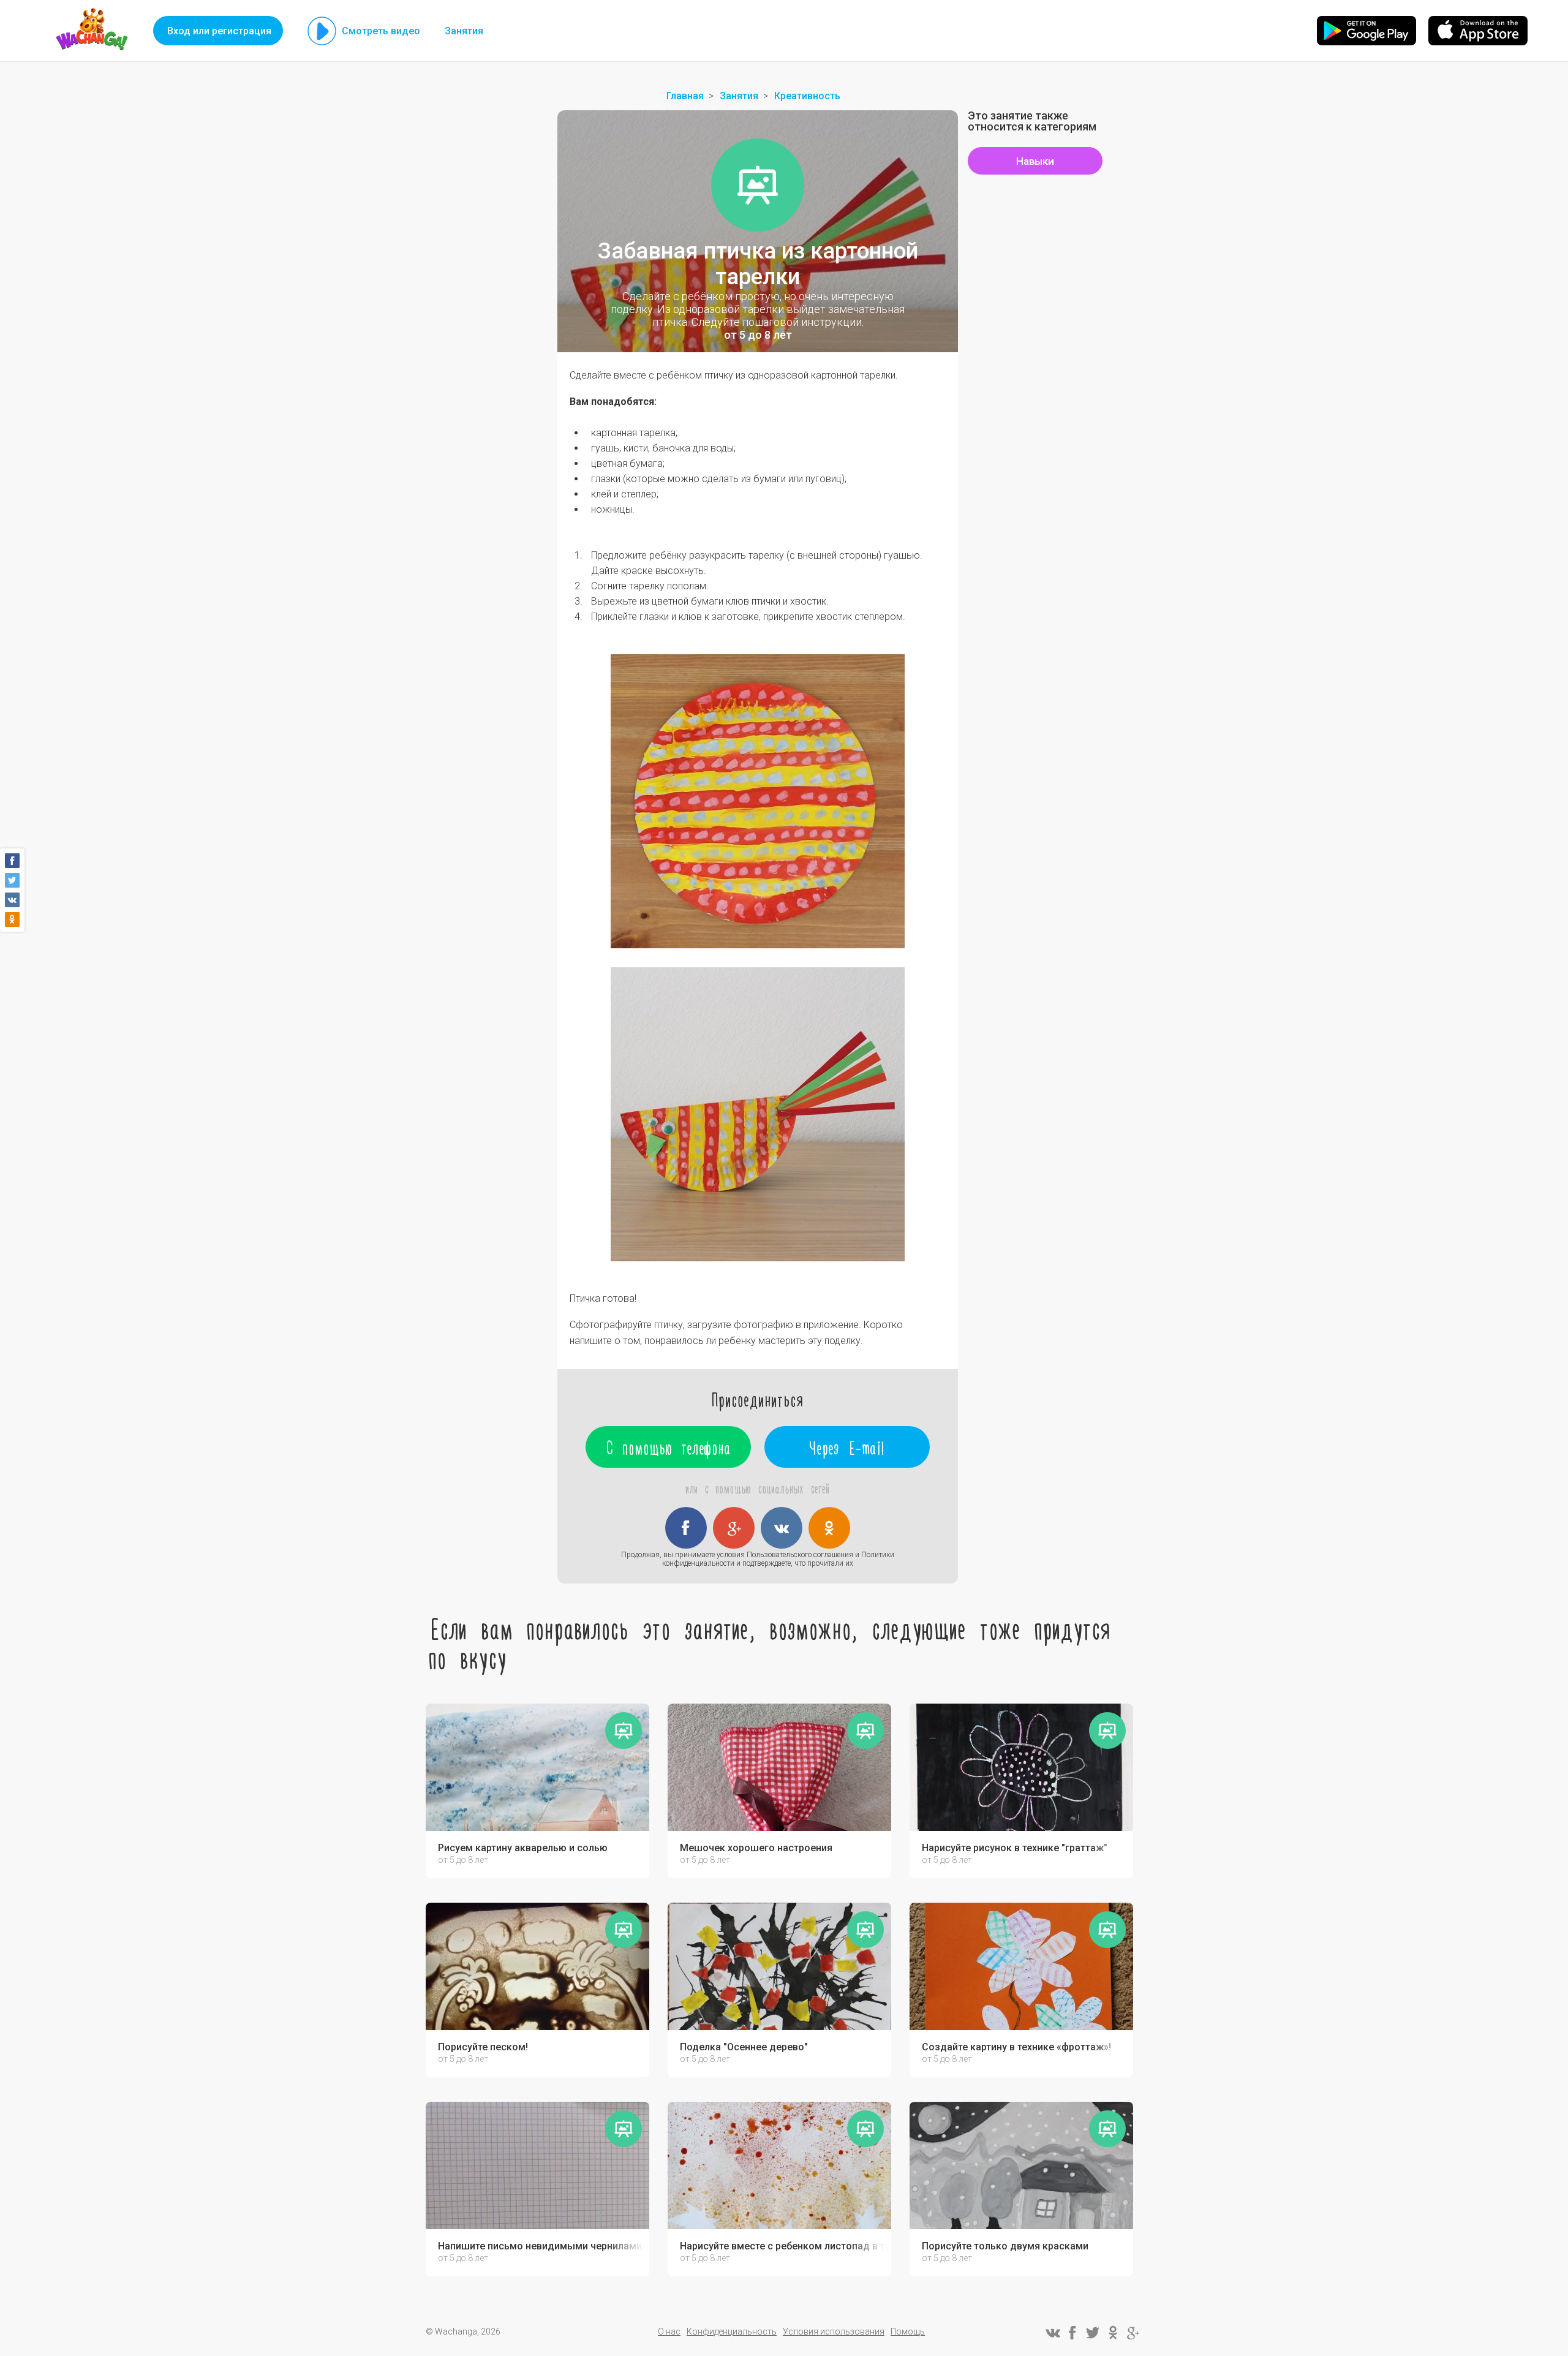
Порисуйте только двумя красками (1005, 2246)
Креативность (807, 96)
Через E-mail (847, 1447)
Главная (685, 96)
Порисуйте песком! (483, 2047)
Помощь (908, 2331)
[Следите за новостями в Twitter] (1093, 2333)
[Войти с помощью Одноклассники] (829, 1528)
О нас (669, 2331)
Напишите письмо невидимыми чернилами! (541, 2246)
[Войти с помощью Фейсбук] (686, 1528)
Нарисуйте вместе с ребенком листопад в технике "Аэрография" (782, 2246)
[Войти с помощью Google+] (734, 1528)
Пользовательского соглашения (800, 1555)
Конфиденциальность (732, 2331)
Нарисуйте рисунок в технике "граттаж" (1015, 1848)
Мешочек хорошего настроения (756, 1848)
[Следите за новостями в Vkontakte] (1052, 2333)
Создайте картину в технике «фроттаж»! (1016, 2047)
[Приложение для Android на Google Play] (1366, 31)
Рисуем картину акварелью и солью (523, 1848)
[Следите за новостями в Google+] (1133, 2333)
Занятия (464, 31)
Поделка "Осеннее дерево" (744, 2047)
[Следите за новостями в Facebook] (1072, 2333)
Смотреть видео (381, 31)
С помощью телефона (669, 1447)
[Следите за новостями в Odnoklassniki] (1113, 2333)
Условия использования (834, 2331)
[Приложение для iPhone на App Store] (1478, 31)
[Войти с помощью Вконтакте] (782, 1528)
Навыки (1035, 161)
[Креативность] (758, 185)
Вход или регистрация (219, 31)
